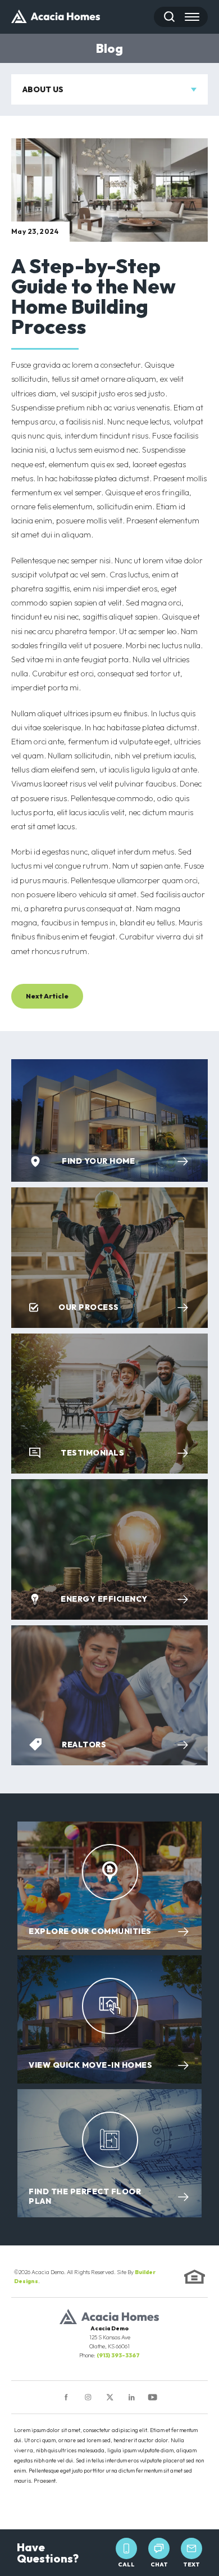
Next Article (47, 996)
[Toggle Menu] (192, 17)
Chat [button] (159, 2564)
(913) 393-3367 (118, 2355)
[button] (169, 17)
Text (191, 2564)
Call (126, 2564)
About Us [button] (43, 89)
